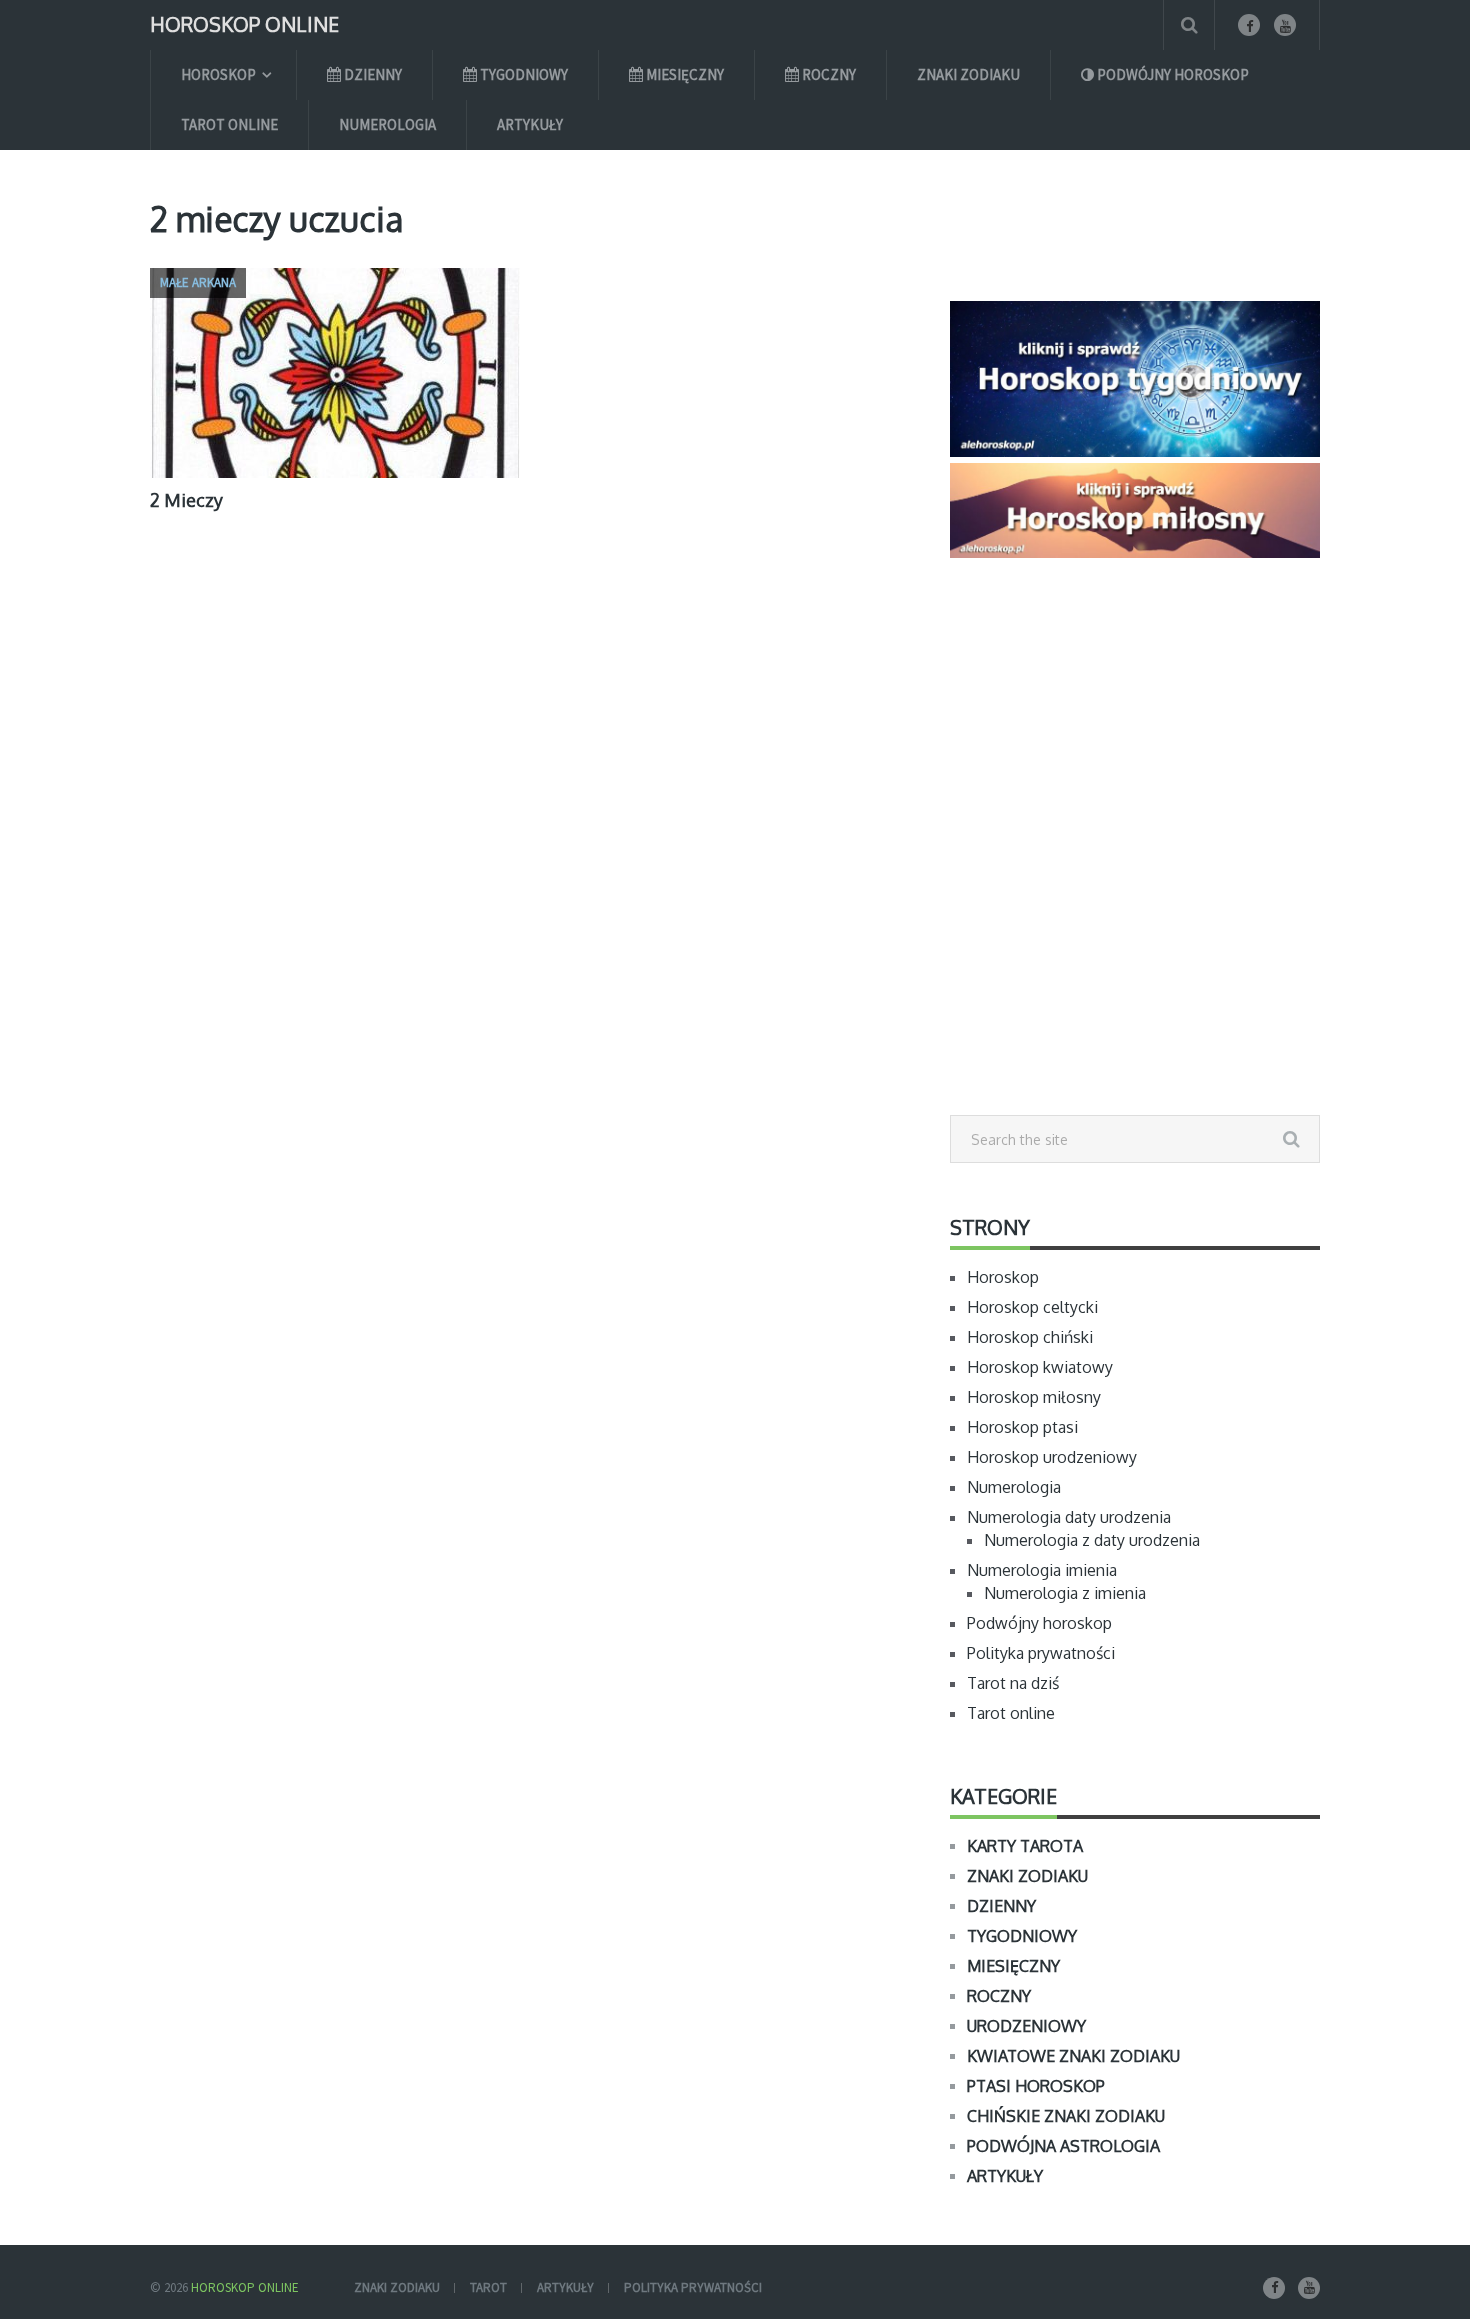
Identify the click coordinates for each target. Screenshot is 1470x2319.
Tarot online (229, 124)
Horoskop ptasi (1022, 1427)
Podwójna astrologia (1063, 2146)
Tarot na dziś (1013, 1683)
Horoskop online (244, 22)
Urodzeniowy (1026, 2026)
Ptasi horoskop (1036, 2086)
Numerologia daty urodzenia (1069, 1517)
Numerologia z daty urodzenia (1092, 1540)
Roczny (827, 74)
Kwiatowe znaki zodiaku (1073, 2056)
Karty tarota (1025, 1846)
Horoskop (218, 74)
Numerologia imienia (1042, 1570)
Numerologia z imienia (1065, 1593)
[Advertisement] (1135, 881)
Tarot (488, 2287)
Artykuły (530, 124)
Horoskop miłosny (1034, 1397)
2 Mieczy (186, 500)
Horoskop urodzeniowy (1052, 1457)
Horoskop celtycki (1032, 1307)
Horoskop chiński (1030, 1337)
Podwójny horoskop (1171, 74)
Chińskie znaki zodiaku (1066, 2116)
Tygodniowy (522, 74)
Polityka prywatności (1041, 1653)
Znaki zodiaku (968, 74)
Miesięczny (683, 74)
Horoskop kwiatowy (1040, 1367)
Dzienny (371, 74)
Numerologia (387, 124)
